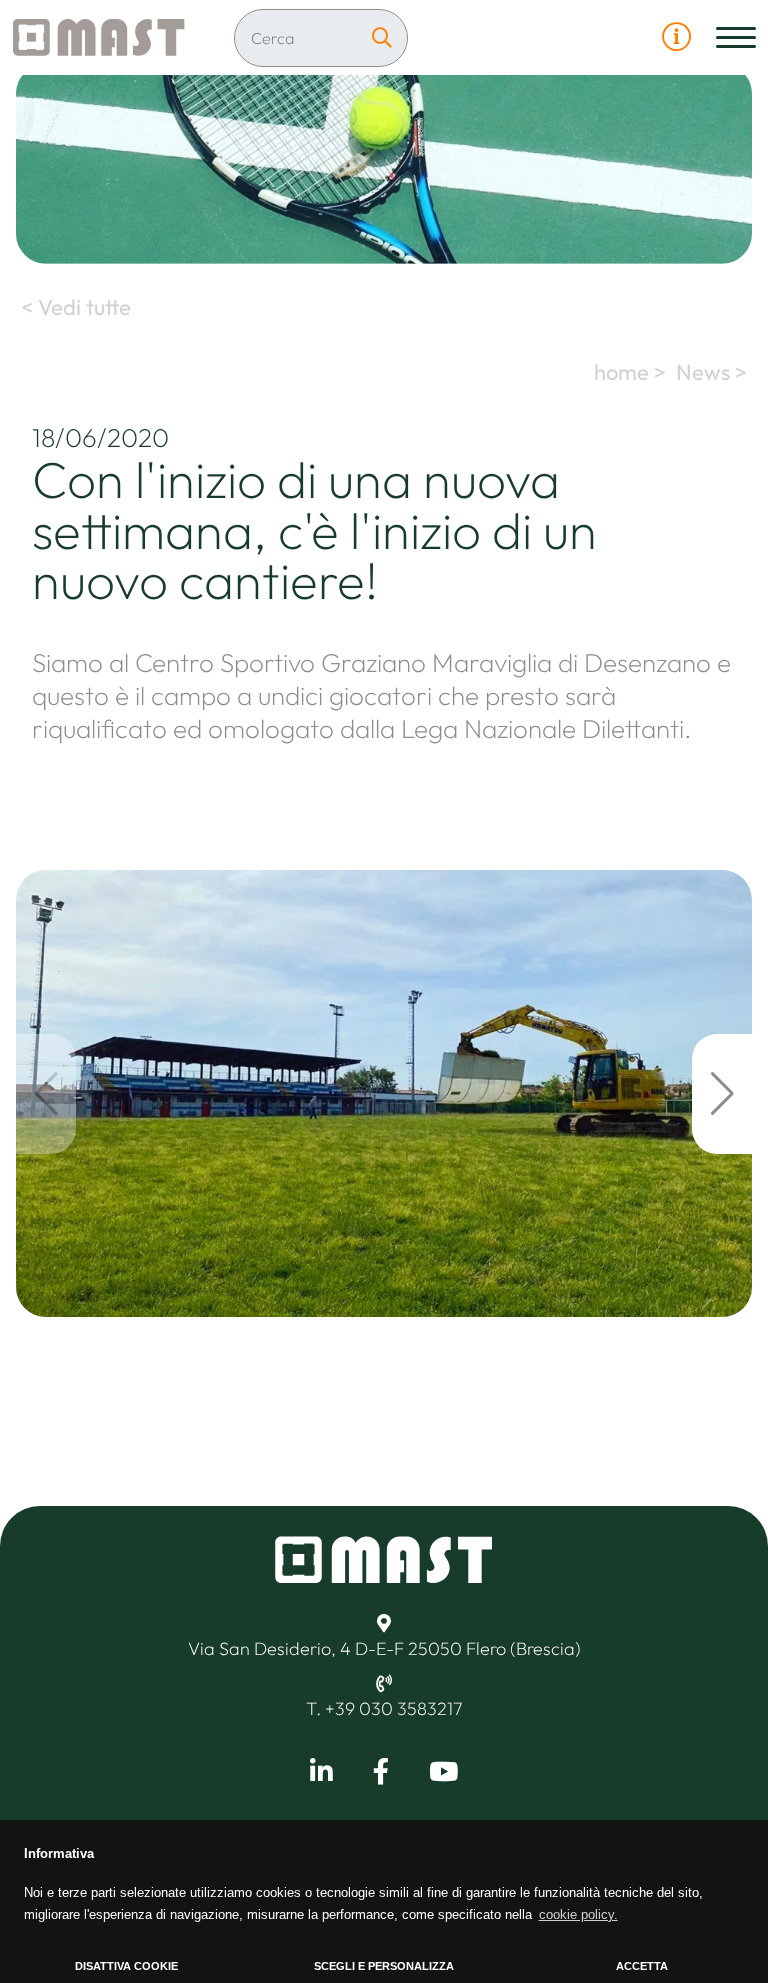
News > (714, 372)
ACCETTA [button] (642, 1966)
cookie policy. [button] (578, 1914)
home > (632, 372)
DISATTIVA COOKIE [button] (126, 1966)
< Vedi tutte (73, 307)
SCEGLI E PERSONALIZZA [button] (384, 1966)
